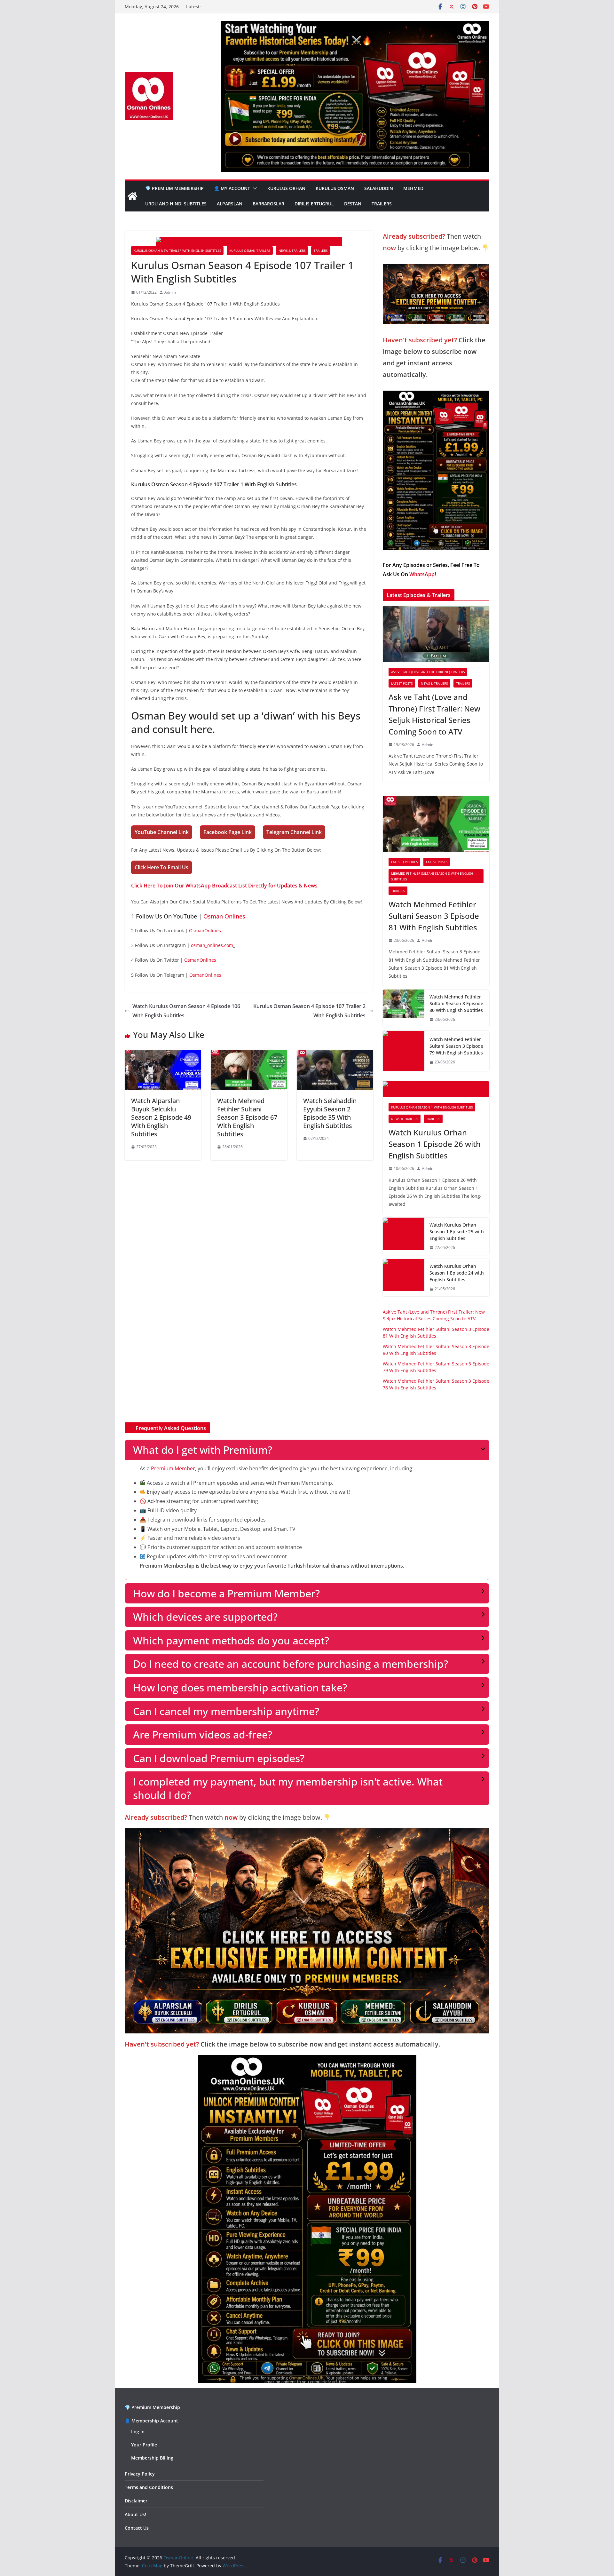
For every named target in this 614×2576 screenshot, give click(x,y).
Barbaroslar (268, 204)
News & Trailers (292, 250)
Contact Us (137, 2528)
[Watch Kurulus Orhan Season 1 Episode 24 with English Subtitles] (404, 1278)
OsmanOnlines (205, 930)
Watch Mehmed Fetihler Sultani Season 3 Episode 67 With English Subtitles (247, 1117)
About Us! (135, 2514)
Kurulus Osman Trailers (250, 250)
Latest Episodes (404, 862)
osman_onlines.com (212, 945)
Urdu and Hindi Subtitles (176, 204)
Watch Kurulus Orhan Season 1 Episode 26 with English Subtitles (435, 1144)
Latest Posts (402, 683)
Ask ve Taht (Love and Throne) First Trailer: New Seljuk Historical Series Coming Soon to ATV (434, 714)
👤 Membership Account (151, 2421)
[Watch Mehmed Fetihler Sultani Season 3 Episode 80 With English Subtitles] (404, 1008)
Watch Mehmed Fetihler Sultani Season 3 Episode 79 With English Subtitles (456, 1046)
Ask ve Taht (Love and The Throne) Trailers (428, 672)
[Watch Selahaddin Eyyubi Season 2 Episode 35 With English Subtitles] (335, 1054)
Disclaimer (136, 2501)
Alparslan (230, 204)
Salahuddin (379, 188)
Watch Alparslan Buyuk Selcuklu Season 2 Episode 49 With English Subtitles (161, 1117)
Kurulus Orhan (286, 188)
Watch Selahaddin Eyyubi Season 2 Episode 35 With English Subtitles (330, 1113)
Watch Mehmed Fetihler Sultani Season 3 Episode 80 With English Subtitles (456, 1003)
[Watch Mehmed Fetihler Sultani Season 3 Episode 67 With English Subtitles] (249, 1054)
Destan (353, 204)
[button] (254, 188)
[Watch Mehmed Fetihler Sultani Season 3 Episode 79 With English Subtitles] (404, 1051)
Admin (170, 292)
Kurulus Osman (335, 188)
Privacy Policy (140, 2474)
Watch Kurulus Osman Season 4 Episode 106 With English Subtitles (186, 1011)
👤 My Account (232, 188)
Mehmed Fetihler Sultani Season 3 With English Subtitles (432, 876)
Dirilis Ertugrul (314, 204)
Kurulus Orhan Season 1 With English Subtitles (432, 1107)
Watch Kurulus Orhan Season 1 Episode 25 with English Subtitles (457, 1232)
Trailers (382, 204)
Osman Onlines (224, 916)
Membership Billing (152, 2458)
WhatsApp (422, 574)
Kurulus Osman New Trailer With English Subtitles (177, 250)
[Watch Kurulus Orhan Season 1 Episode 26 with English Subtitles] (436, 1089)
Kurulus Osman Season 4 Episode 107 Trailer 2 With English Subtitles (309, 1011)
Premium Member (173, 1468)
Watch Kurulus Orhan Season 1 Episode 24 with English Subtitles (457, 1273)
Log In (138, 2432)
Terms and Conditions (149, 2487)
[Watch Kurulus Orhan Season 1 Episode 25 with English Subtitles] (404, 1236)
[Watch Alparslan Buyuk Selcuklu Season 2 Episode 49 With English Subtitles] (163, 1054)
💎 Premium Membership (174, 188)
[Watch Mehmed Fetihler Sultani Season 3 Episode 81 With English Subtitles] (436, 824)
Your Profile (144, 2445)
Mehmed (413, 188)
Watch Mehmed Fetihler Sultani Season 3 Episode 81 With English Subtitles (434, 916)
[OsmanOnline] (132, 196)
